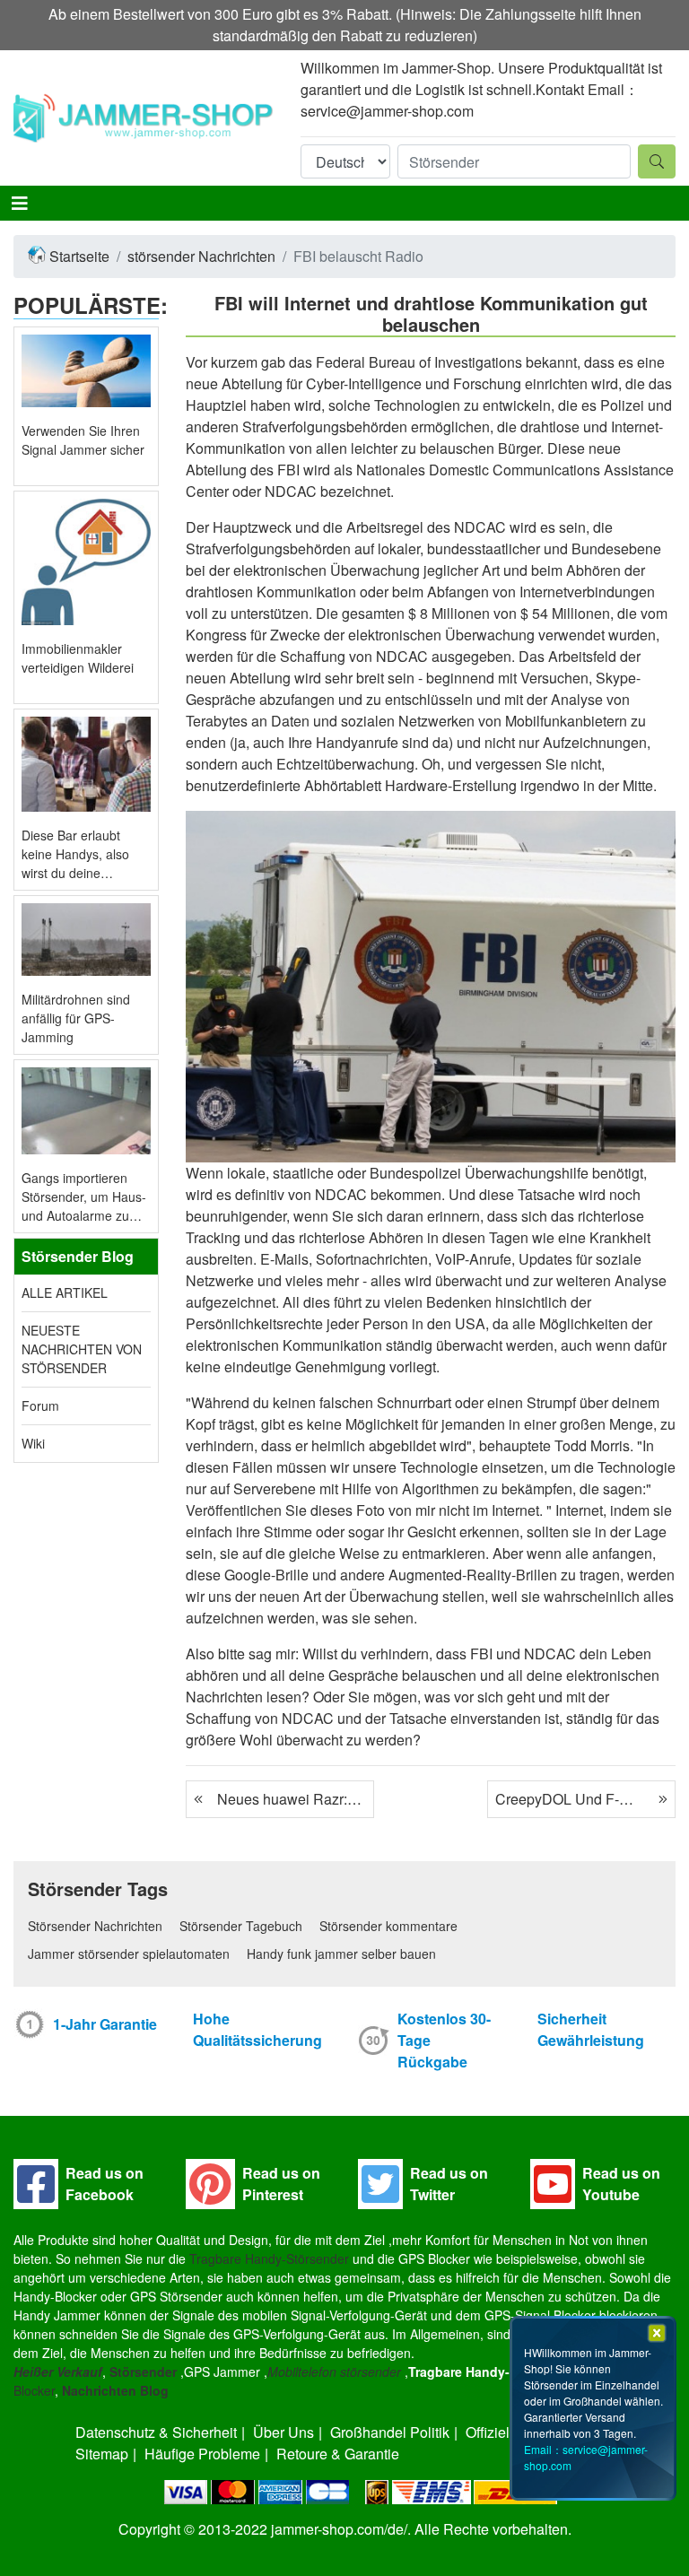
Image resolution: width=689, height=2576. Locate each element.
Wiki (33, 1443)
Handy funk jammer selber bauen (341, 1954)
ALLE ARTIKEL (65, 1292)
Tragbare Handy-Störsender (269, 2258)
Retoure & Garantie (338, 2454)
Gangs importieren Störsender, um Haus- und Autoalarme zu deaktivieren (84, 1197)
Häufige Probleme (202, 2454)
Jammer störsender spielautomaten (129, 1954)
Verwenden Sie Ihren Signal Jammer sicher (83, 440)
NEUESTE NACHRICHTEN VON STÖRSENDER (82, 1349)
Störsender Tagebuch (241, 1926)
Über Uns (283, 2432)
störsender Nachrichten (201, 256)
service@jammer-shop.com (387, 111)
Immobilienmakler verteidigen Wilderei (78, 658)
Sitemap (102, 2454)
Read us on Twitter (449, 2184)
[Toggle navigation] (20, 203)
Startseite (79, 256)
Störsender (143, 2371)
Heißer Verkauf (58, 2371)
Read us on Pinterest (281, 2184)
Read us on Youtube (621, 2184)
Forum (40, 1405)
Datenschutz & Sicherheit (156, 2432)
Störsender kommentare (388, 1926)
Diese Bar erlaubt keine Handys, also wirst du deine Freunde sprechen (75, 854)
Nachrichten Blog (115, 2390)
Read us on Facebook (105, 2184)
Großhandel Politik (390, 2432)
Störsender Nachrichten (95, 1926)
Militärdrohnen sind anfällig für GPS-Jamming (76, 1018)
